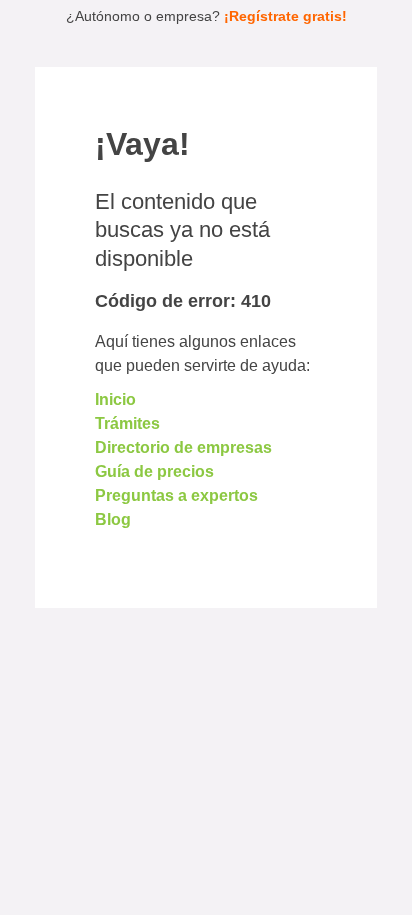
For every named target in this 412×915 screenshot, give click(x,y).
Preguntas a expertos (176, 495)
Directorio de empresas (183, 447)
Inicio (115, 399)
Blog (113, 519)
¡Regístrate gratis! (285, 16)
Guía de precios (154, 471)
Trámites (127, 423)
